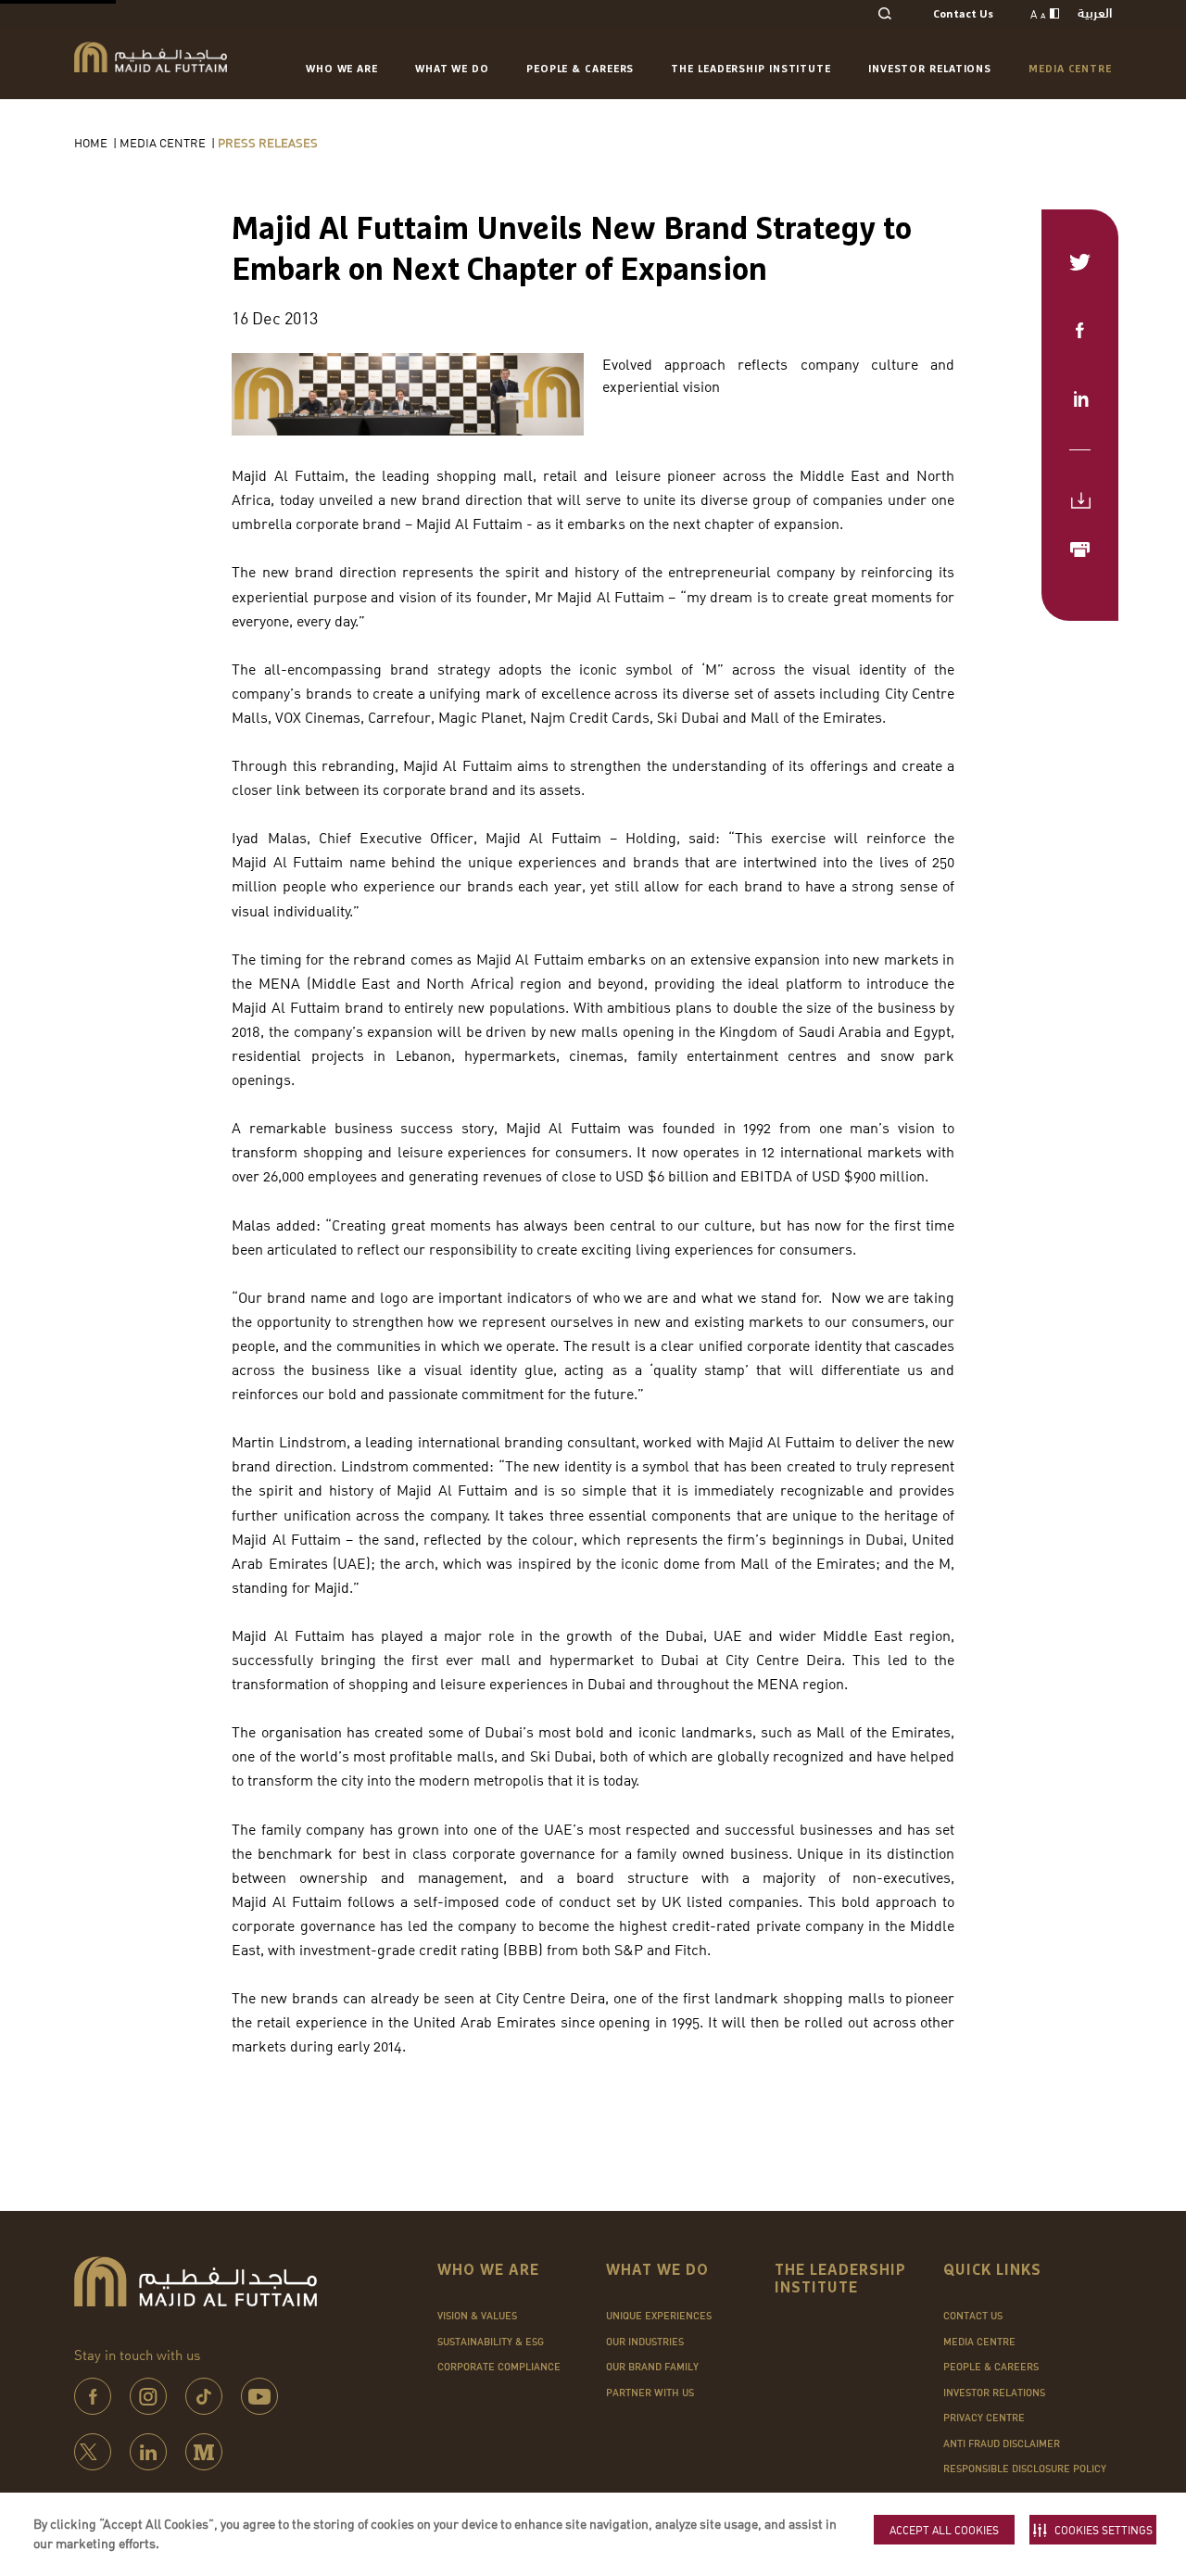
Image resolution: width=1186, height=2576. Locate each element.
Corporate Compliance (499, 2367)
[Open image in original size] (151, 57)
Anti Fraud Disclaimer (1002, 2443)
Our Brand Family (652, 2367)
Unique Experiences (659, 2316)
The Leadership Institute (751, 69)
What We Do (452, 69)
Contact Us (963, 15)
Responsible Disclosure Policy (1025, 2469)
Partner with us (650, 2393)
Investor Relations (930, 69)
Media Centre (1070, 69)
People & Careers (580, 69)
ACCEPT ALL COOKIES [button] (944, 2530)
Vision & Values (477, 2316)
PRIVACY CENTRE (984, 2418)
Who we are (342, 69)
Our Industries (645, 2342)
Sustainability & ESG (491, 2342)
